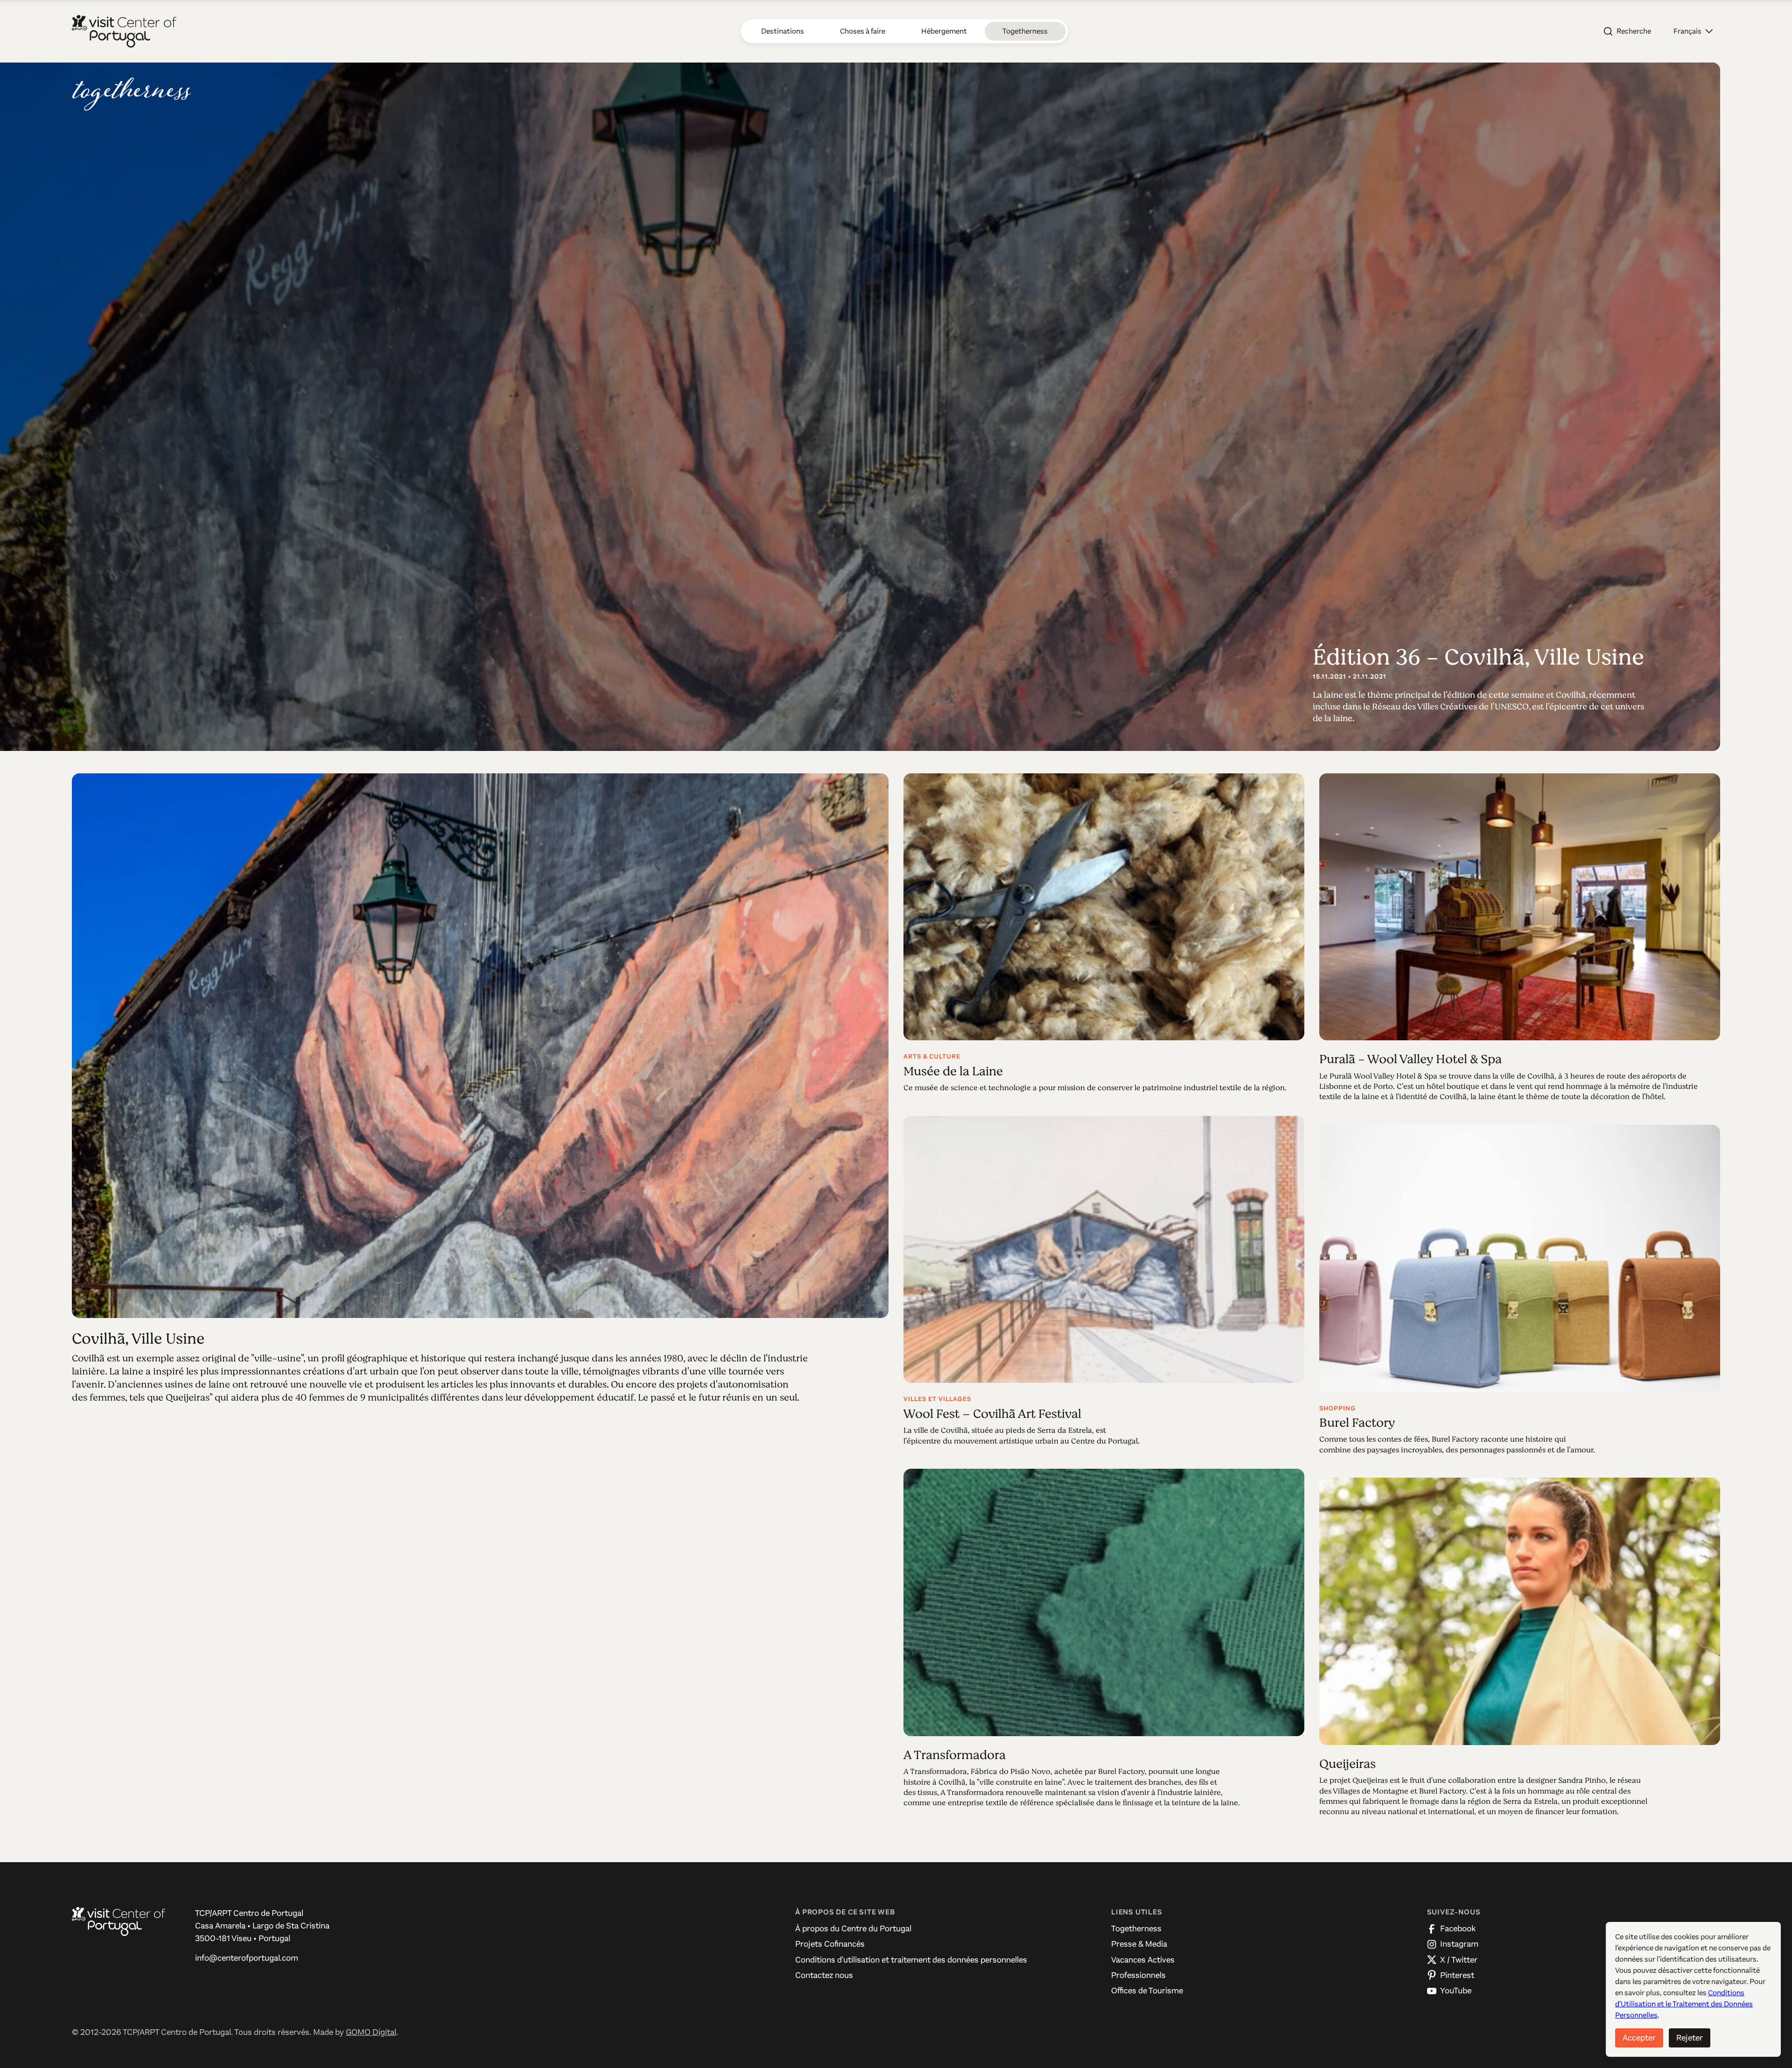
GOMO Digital (371, 2032)
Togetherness (1136, 1928)
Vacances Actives (1143, 1960)
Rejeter (1690, 2038)
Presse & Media (1139, 1944)
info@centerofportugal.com (247, 1958)
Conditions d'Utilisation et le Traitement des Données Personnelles (1684, 2004)
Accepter (1639, 2038)
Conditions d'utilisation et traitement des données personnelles (911, 1960)
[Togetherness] (132, 94)
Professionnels (1138, 1975)
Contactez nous (824, 1975)
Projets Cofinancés (830, 1944)
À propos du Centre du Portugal (853, 1928)
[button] (1693, 31)
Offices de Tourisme (1147, 1991)
